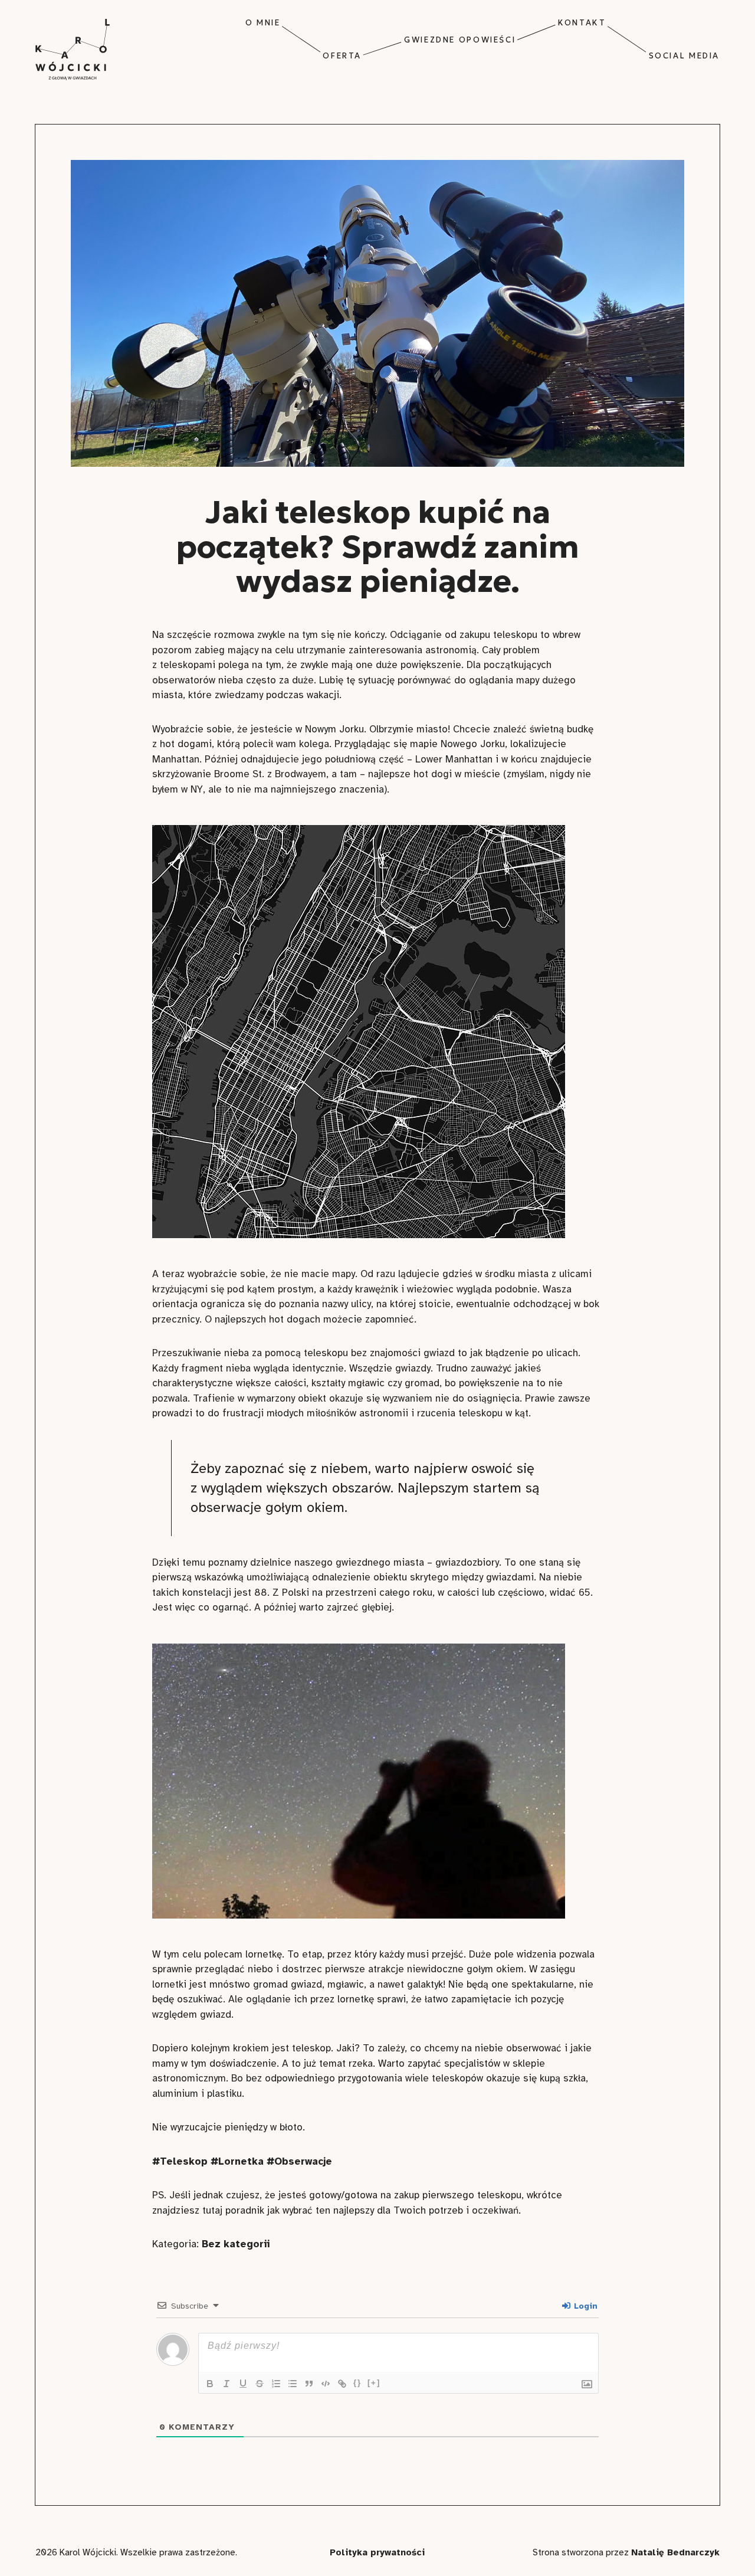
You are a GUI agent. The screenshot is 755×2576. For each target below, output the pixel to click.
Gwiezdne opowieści (460, 40)
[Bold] (210, 2384)
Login (585, 2306)
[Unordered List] (293, 2384)
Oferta (342, 56)
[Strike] (260, 2384)
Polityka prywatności (377, 2552)
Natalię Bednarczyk (675, 2552)
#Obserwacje (299, 2161)
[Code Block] (326, 2384)
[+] (374, 2383)
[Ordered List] (276, 2384)
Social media (684, 56)
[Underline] (243, 2384)
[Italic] (226, 2384)
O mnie (263, 23)
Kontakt (582, 23)
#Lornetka (237, 2161)
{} (357, 2383)
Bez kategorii (236, 2244)
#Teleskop (180, 2161)
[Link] (342, 2384)
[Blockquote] (309, 2384)
